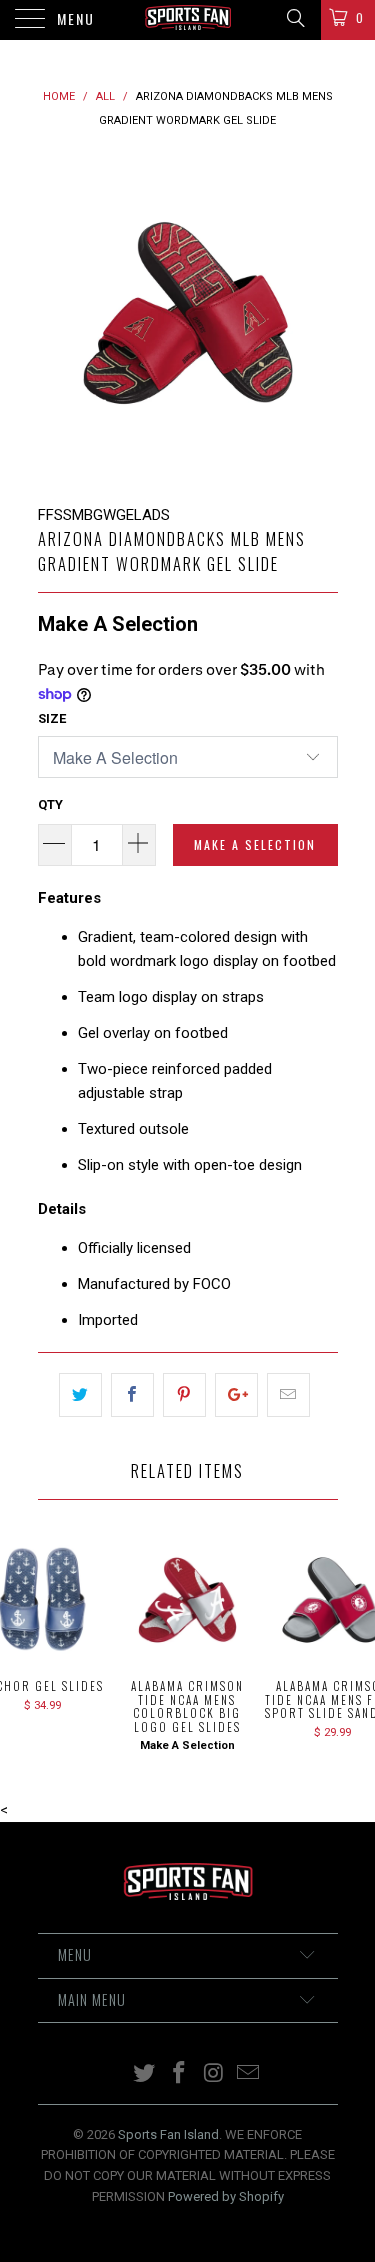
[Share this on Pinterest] (184, 1395)
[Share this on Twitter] (80, 1395)
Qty (50, 804)
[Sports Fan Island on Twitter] (145, 2074)
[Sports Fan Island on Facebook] (179, 2074)
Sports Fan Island (168, 2134)
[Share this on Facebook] (132, 1395)
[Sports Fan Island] (188, 20)
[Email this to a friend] (288, 1395)
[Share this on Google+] (236, 1395)
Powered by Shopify (226, 2196)
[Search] (294, 18)
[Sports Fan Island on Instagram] (214, 2074)
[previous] (57, 318)
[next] (319, 318)
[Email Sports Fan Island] (249, 2074)
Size (52, 718)
